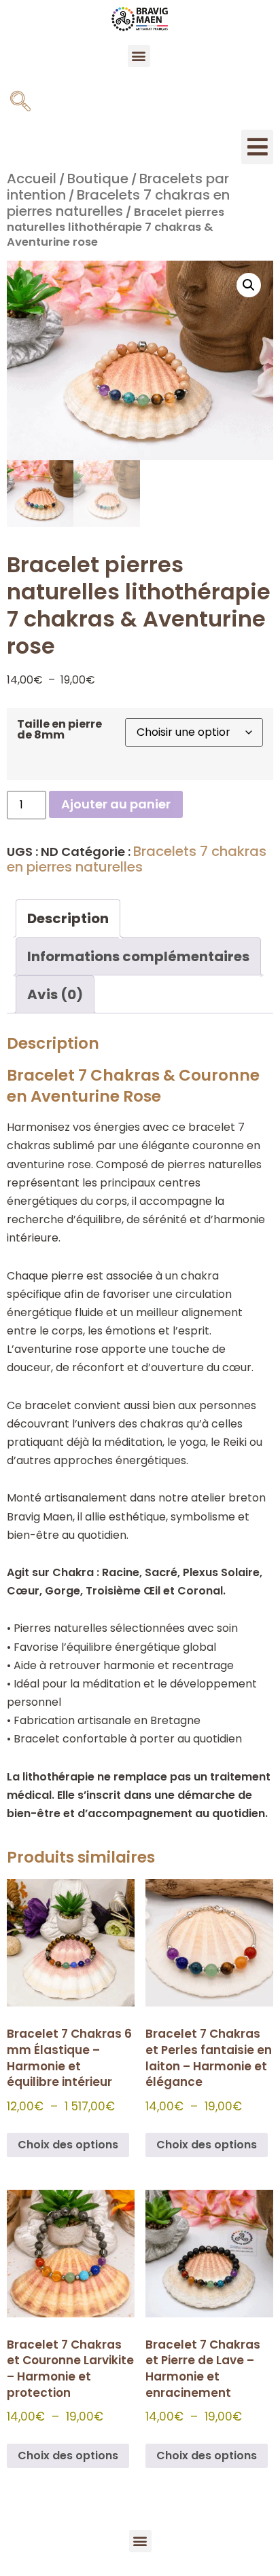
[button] (139, 56)
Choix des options (68, 2145)
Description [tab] (68, 918)
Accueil (32, 179)
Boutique (98, 179)
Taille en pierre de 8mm (59, 730)
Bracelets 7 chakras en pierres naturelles (118, 203)
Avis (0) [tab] (55, 994)
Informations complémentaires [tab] (138, 956)
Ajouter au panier (116, 804)
